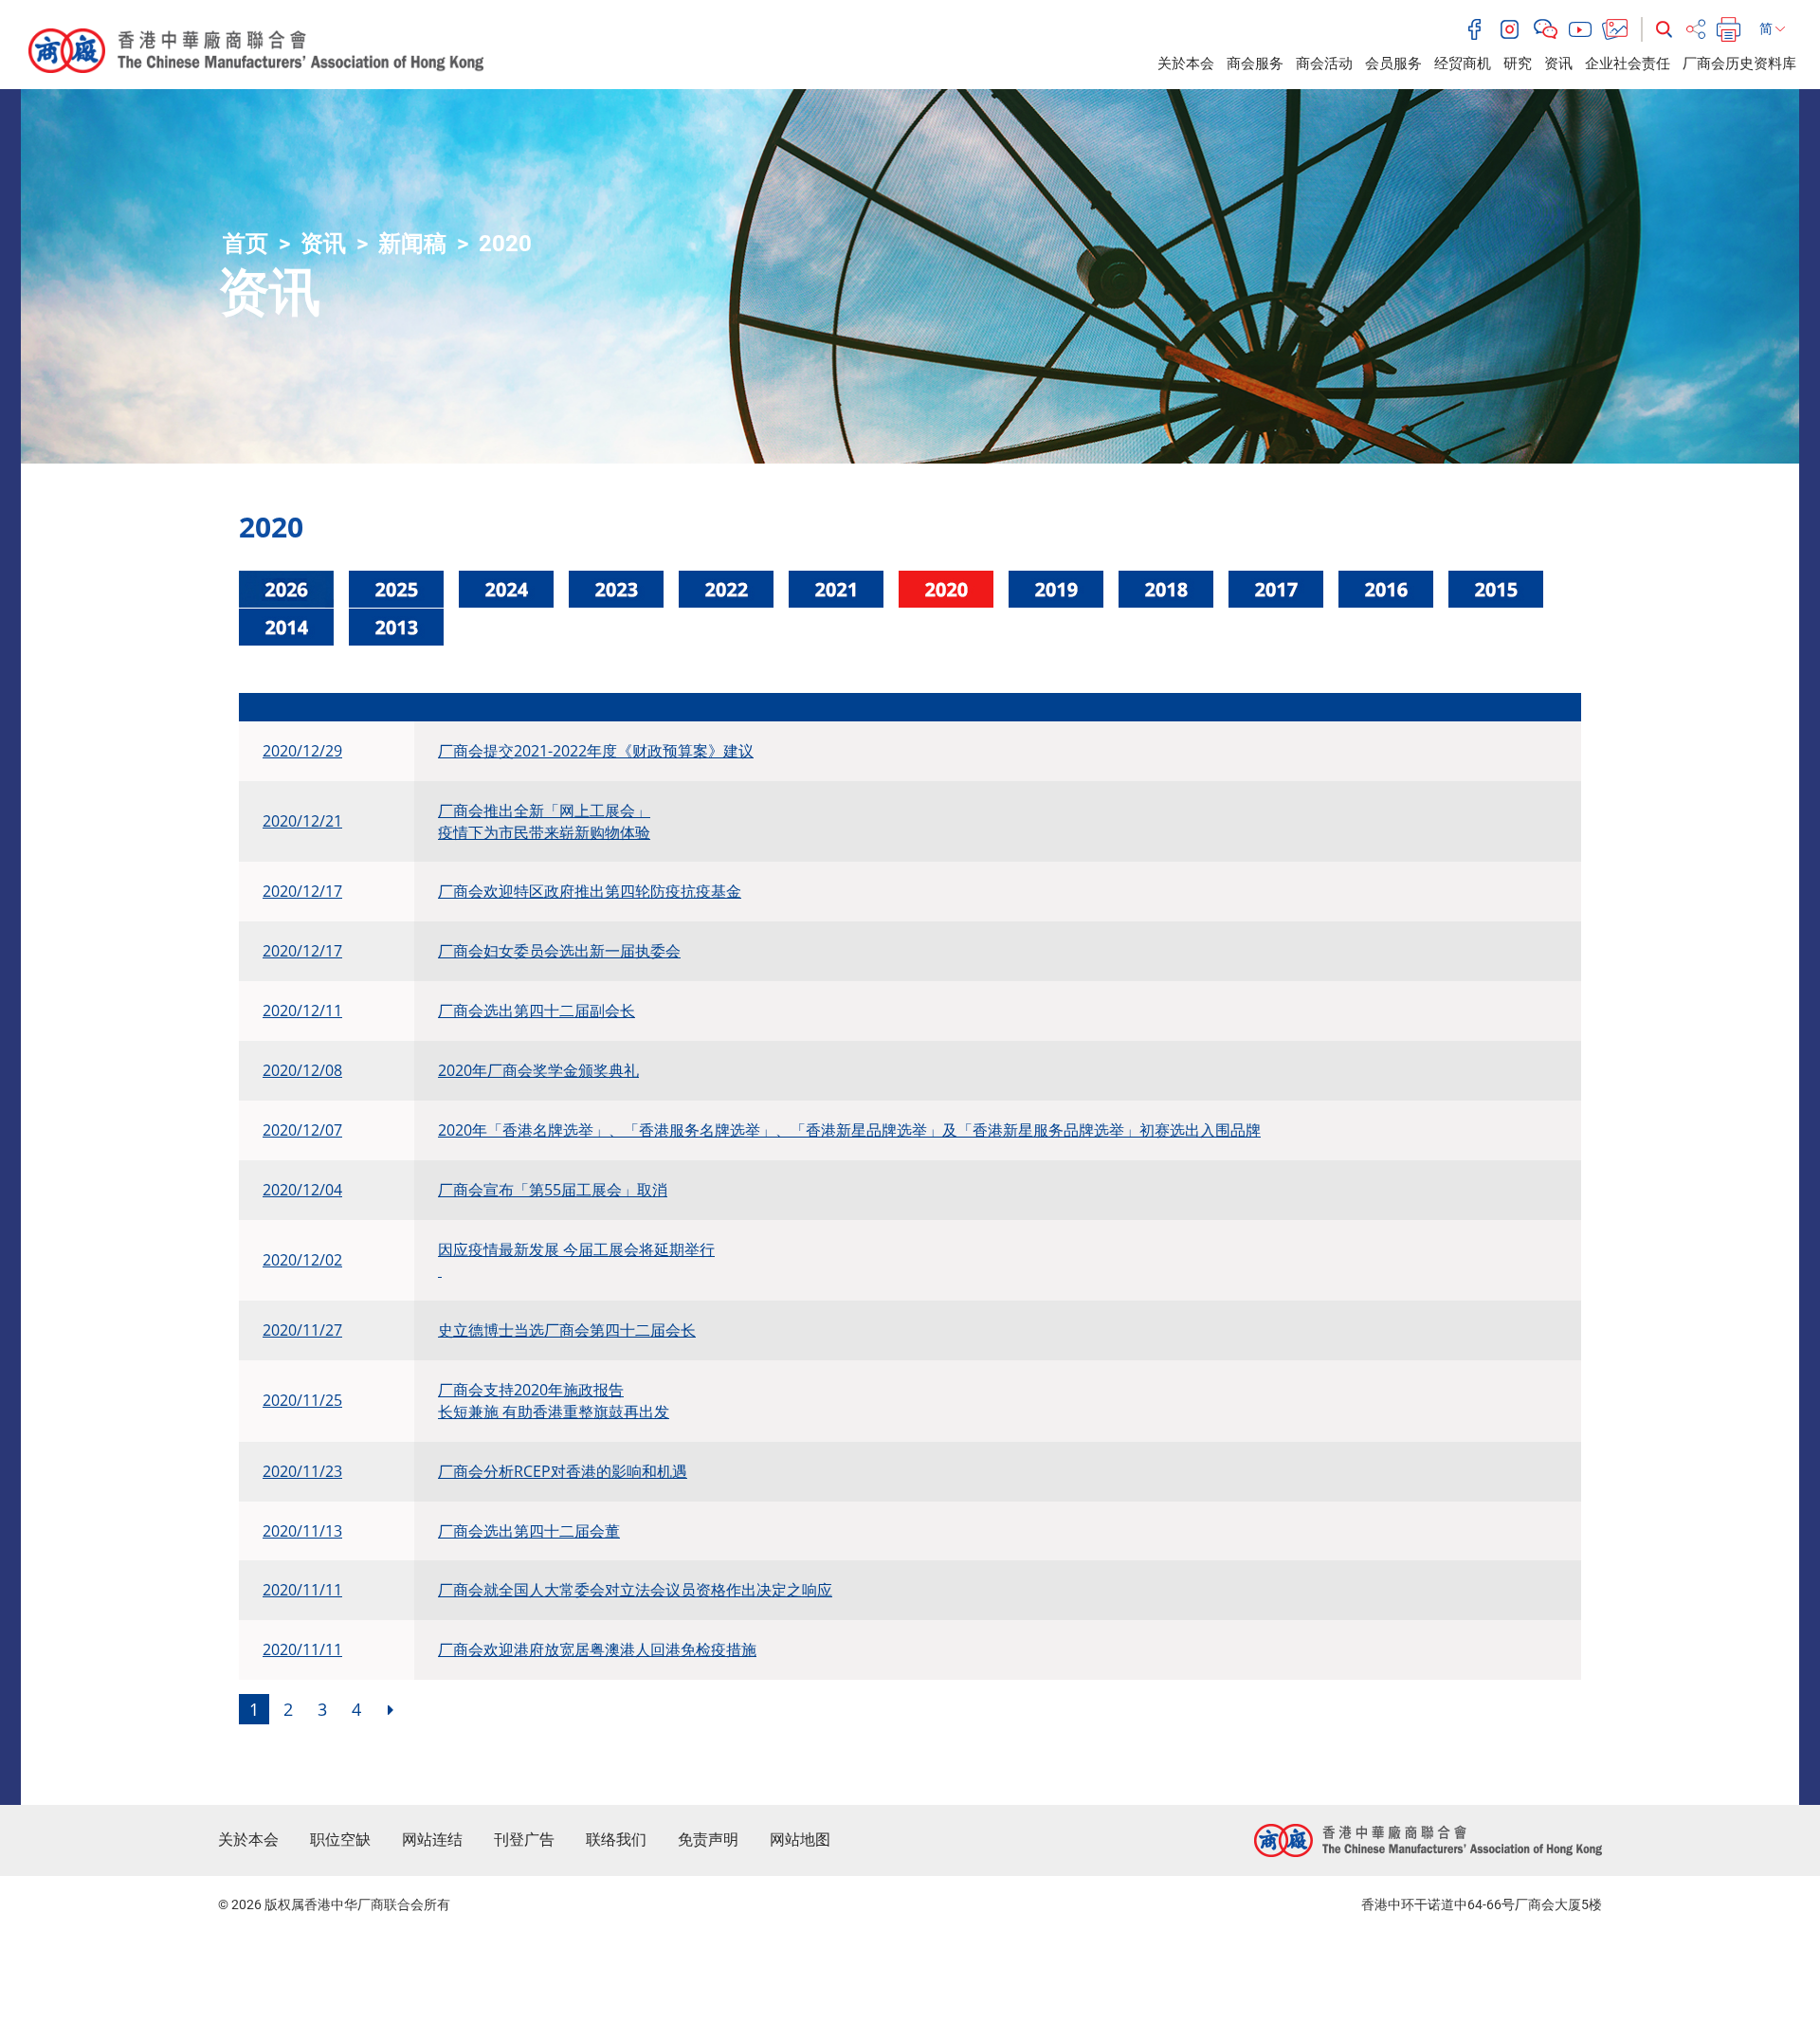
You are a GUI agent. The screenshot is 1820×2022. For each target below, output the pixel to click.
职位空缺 (340, 1840)
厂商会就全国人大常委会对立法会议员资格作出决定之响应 (635, 1590)
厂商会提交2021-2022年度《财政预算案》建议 (596, 751)
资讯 (1558, 64)
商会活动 (1324, 64)
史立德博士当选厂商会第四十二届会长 (567, 1330)
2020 (505, 244)
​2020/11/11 (302, 1590)
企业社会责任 (1628, 64)
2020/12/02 (302, 1260)
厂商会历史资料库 (1739, 64)
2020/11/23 (302, 1471)
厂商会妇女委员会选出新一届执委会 (559, 951)
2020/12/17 (302, 891)
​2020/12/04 (302, 1190)
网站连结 (432, 1840)
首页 (246, 244)
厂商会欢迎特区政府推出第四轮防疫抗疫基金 (590, 891)
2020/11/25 (302, 1400)
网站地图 (800, 1840)
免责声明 (708, 1840)
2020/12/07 (302, 1130)
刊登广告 (524, 1840)
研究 (1518, 64)
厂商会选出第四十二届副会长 (537, 1011)
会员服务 (1393, 64)
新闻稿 (412, 244)
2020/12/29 (302, 751)
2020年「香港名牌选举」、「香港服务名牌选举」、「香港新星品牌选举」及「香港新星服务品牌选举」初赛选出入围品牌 (849, 1130)
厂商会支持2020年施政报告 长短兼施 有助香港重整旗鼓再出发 (554, 1401)
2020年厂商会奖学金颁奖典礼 (538, 1070)
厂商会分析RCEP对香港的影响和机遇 (563, 1471)
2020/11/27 (302, 1330)
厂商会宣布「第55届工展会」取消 (553, 1190)
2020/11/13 (302, 1531)
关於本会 (1186, 64)
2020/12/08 (302, 1070)
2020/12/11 (302, 1011)
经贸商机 (1463, 64)
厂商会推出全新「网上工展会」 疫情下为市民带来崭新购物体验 (544, 821)
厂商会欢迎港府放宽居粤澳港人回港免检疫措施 (597, 1649)
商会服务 (1255, 64)
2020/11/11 (302, 1649)
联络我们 (616, 1840)
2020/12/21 (302, 821)
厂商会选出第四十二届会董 (529, 1531)
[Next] (391, 1709)
